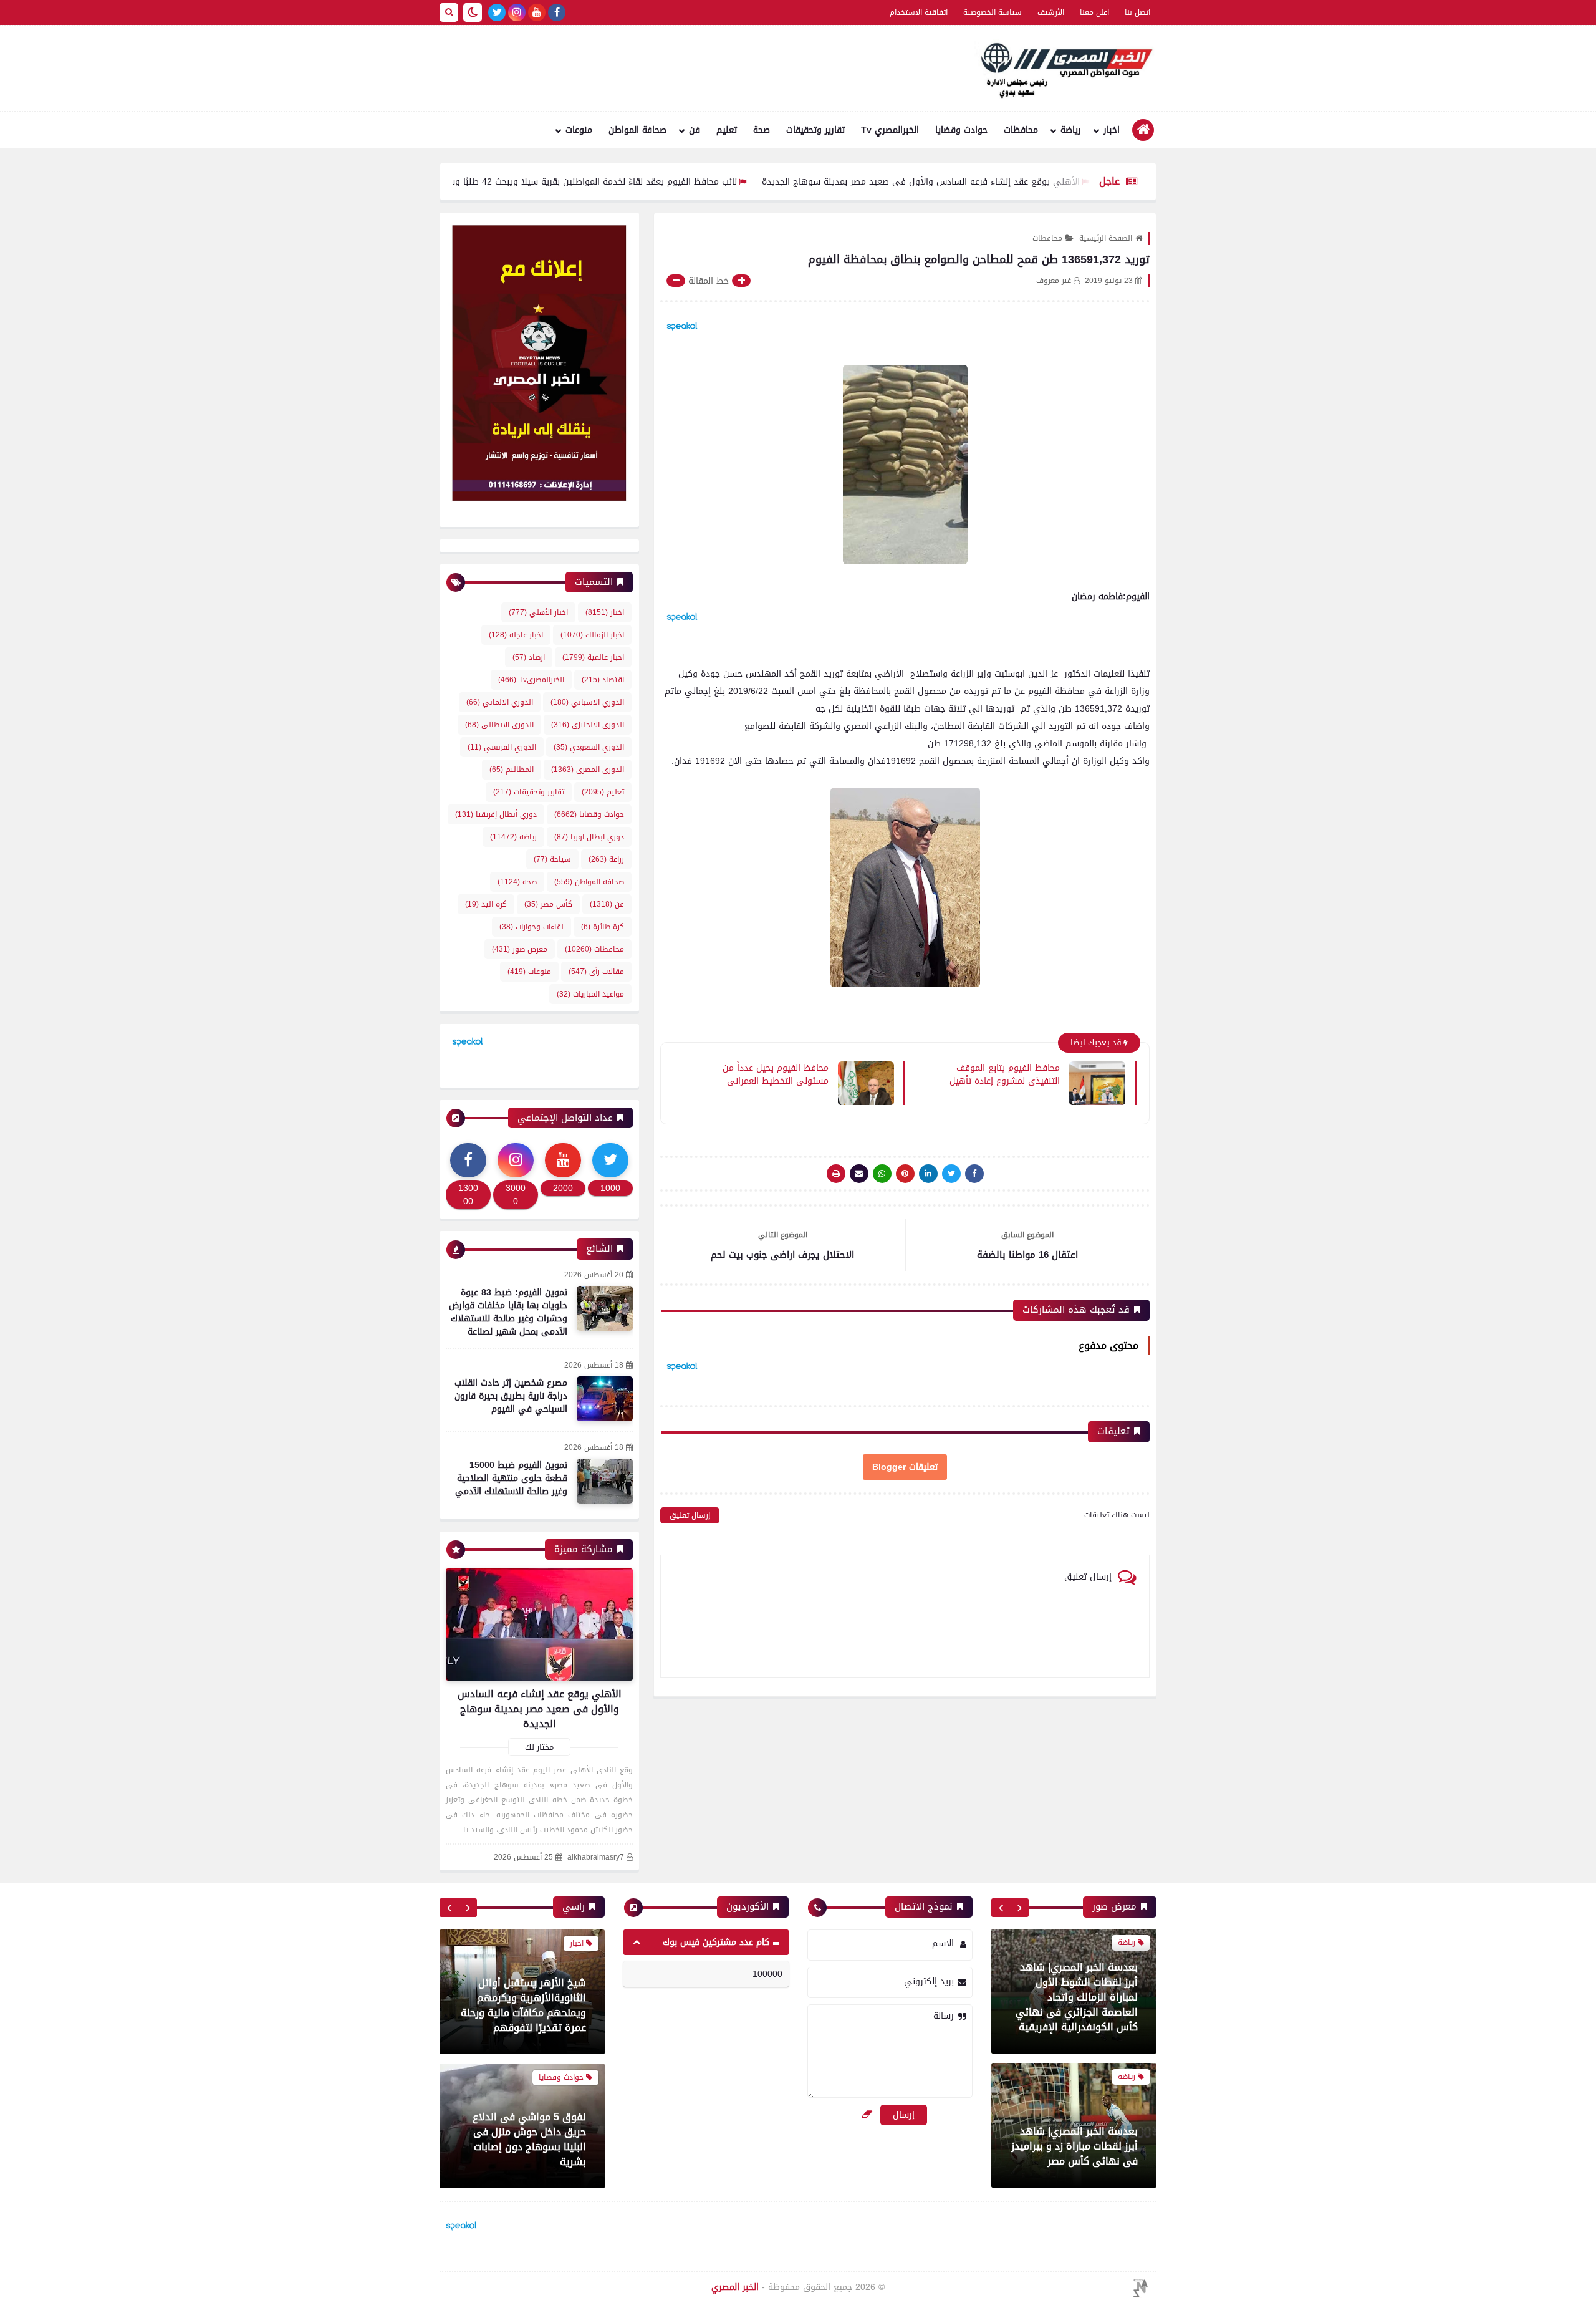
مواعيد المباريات (590, 994)
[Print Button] (836, 1174)
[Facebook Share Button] (974, 1174)
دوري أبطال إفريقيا (496, 814)
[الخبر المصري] (1063, 69)
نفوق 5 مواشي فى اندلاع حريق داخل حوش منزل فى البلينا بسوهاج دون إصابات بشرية (529, 2005)
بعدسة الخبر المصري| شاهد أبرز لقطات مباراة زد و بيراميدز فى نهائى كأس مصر (1074, 2013)
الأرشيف (1051, 12)
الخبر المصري (735, 2287)
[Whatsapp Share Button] (882, 1174)
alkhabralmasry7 (596, 1857)
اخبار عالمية (593, 657)
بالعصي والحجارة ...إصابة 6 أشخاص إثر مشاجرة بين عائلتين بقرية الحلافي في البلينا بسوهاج (529, 2139)
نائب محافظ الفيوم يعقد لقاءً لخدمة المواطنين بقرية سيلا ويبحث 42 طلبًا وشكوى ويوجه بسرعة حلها (642, 182)
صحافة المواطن (637, 130)
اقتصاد (603, 680)
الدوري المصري (588, 770)
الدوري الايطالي (499, 725)
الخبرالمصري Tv (890, 130)
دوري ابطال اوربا (589, 837)
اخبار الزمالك (592, 635)
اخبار (1112, 130)
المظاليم (512, 770)
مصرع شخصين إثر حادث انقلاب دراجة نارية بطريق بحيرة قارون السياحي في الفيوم (511, 1396)
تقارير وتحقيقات (815, 130)
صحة (762, 130)
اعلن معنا (1094, 12)
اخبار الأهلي (538, 612)
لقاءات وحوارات (531, 927)
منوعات (579, 130)
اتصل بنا (1137, 12)
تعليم (727, 130)
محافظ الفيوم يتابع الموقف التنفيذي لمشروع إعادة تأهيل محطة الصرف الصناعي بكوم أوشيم (1005, 1074)
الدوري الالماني (500, 702)
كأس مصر (548, 904)
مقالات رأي (596, 972)
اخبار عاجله (516, 635)
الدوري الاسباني (587, 702)
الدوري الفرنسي (502, 747)
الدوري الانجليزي (588, 725)
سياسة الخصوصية (993, 12)
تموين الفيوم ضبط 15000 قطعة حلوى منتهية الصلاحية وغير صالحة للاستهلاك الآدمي (511, 1478)
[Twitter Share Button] (951, 1174)
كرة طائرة (603, 927)
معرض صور (520, 949)
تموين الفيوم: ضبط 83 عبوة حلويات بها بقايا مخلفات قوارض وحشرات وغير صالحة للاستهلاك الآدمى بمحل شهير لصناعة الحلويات (508, 1319)
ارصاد (529, 657)
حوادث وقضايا (961, 130)
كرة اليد (486, 904)
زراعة (606, 859)
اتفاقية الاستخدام (919, 12)
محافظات (1021, 130)
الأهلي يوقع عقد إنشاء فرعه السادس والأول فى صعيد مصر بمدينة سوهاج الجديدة (1016, 182)
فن (695, 130)
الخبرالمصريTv (531, 680)
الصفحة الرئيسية (1106, 238)
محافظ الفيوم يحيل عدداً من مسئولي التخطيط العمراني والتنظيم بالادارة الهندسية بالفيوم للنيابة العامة (764, 1074)
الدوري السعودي (589, 747)
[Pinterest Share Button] (928, 1174)
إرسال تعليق (690, 1515)
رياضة (1071, 130)
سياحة (552, 859)
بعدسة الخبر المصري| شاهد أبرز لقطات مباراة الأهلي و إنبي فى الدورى (1079, 2147)
